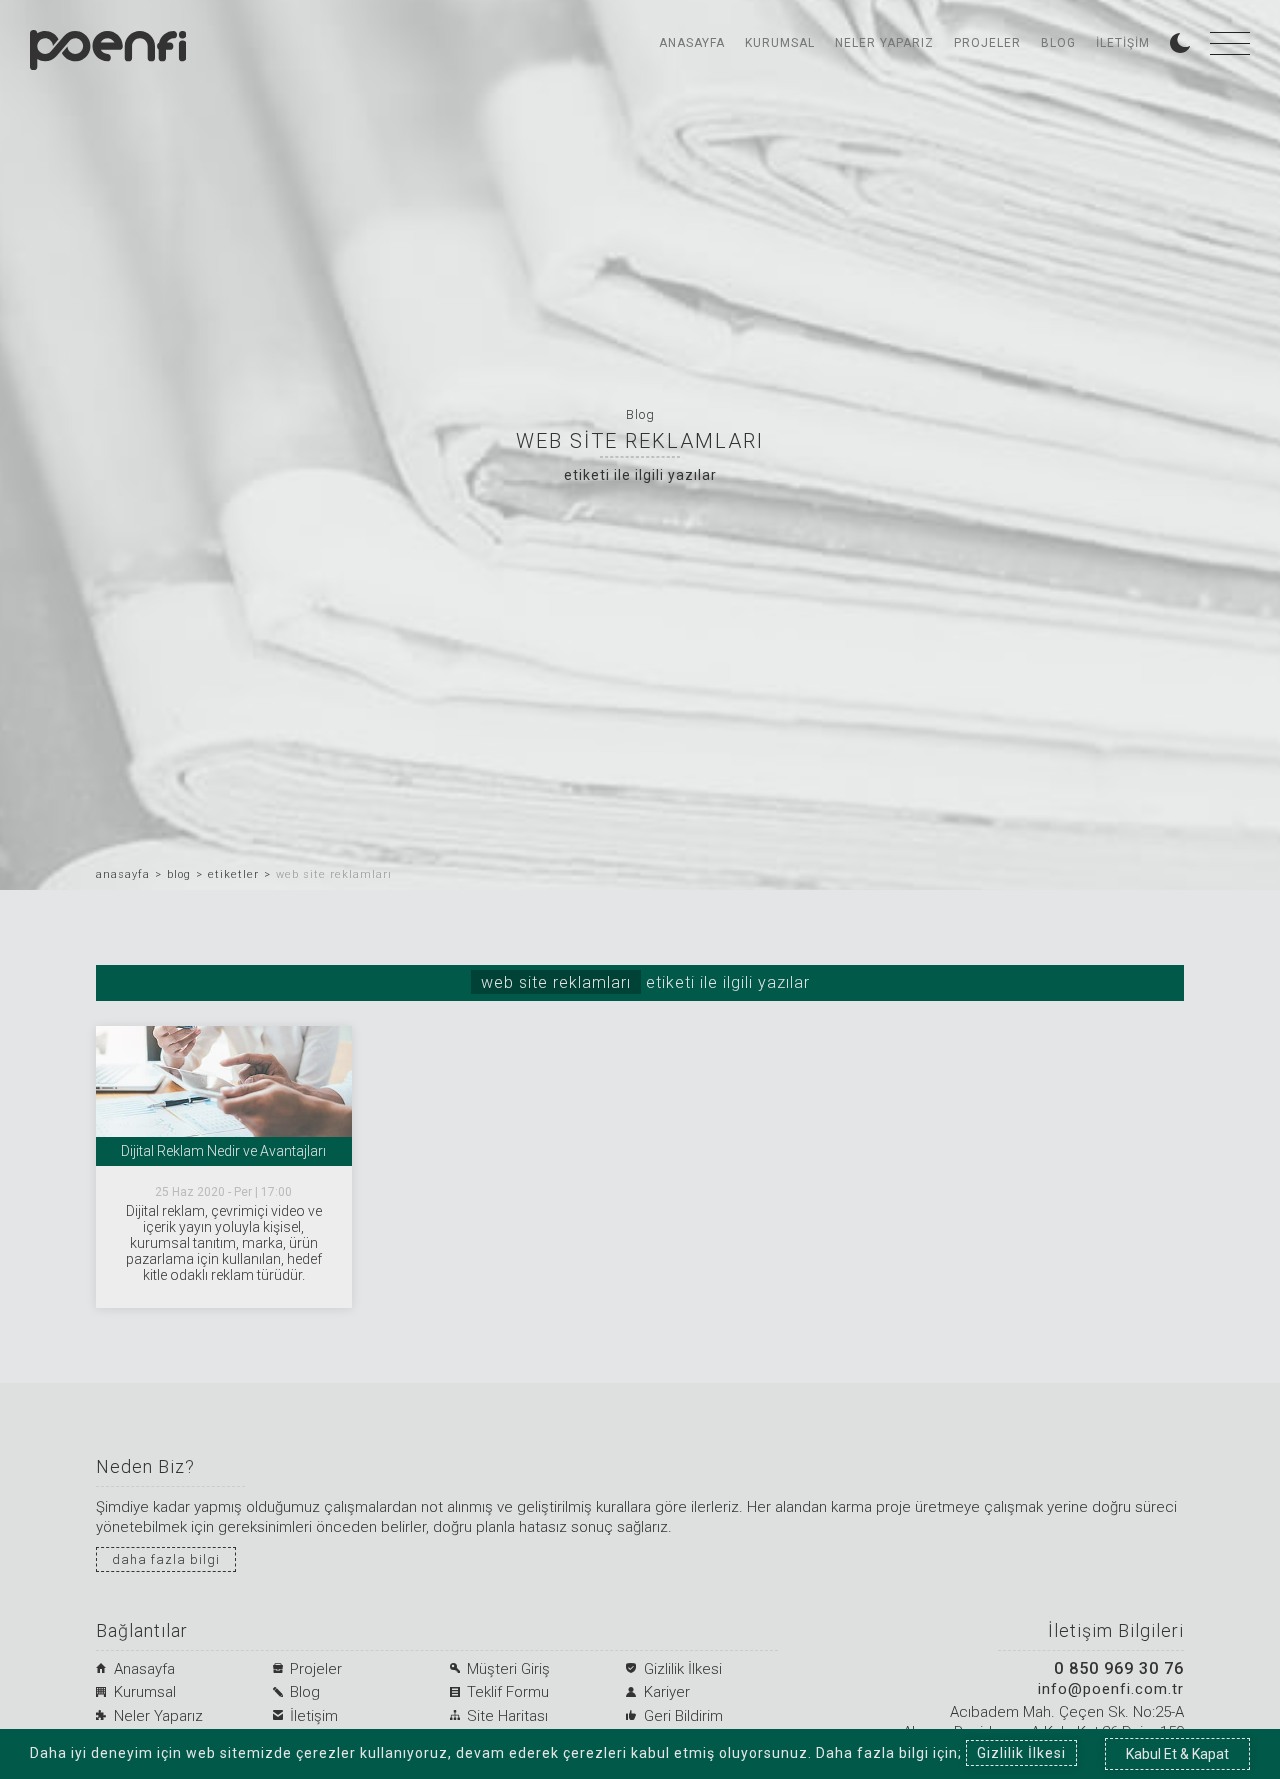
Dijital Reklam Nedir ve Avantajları (223, 1151)
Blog (1058, 43)
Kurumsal (780, 43)
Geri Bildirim (683, 1716)
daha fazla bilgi (166, 1559)
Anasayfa (692, 43)
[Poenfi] (108, 50)
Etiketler (233, 874)
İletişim (1123, 43)
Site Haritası (507, 1716)
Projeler (987, 43)
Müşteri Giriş (508, 1669)
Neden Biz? (145, 1467)
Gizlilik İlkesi (683, 1669)
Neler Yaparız (884, 43)
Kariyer (667, 1692)
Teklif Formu (508, 1692)
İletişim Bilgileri (1116, 1631)
